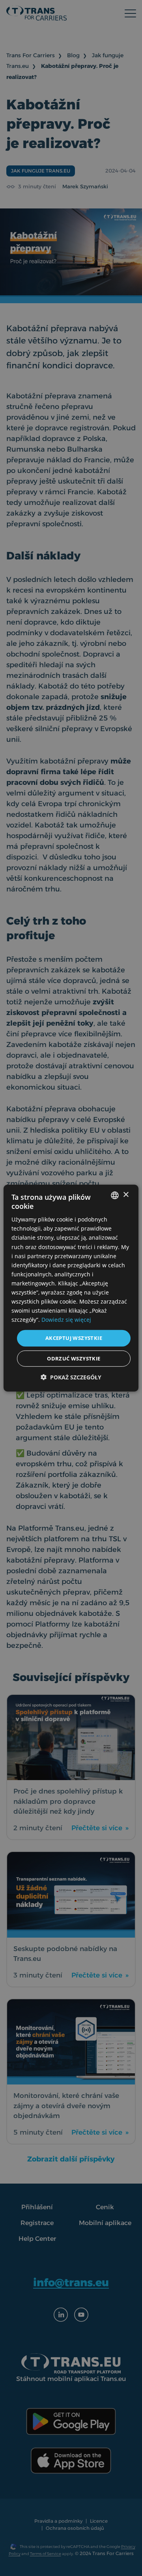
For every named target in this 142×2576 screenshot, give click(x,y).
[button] (71, 1377)
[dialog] (71, 1288)
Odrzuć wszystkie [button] (74, 1358)
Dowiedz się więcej (66, 1320)
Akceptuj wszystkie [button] (74, 1338)
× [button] (126, 1195)
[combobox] (115, 1195)
